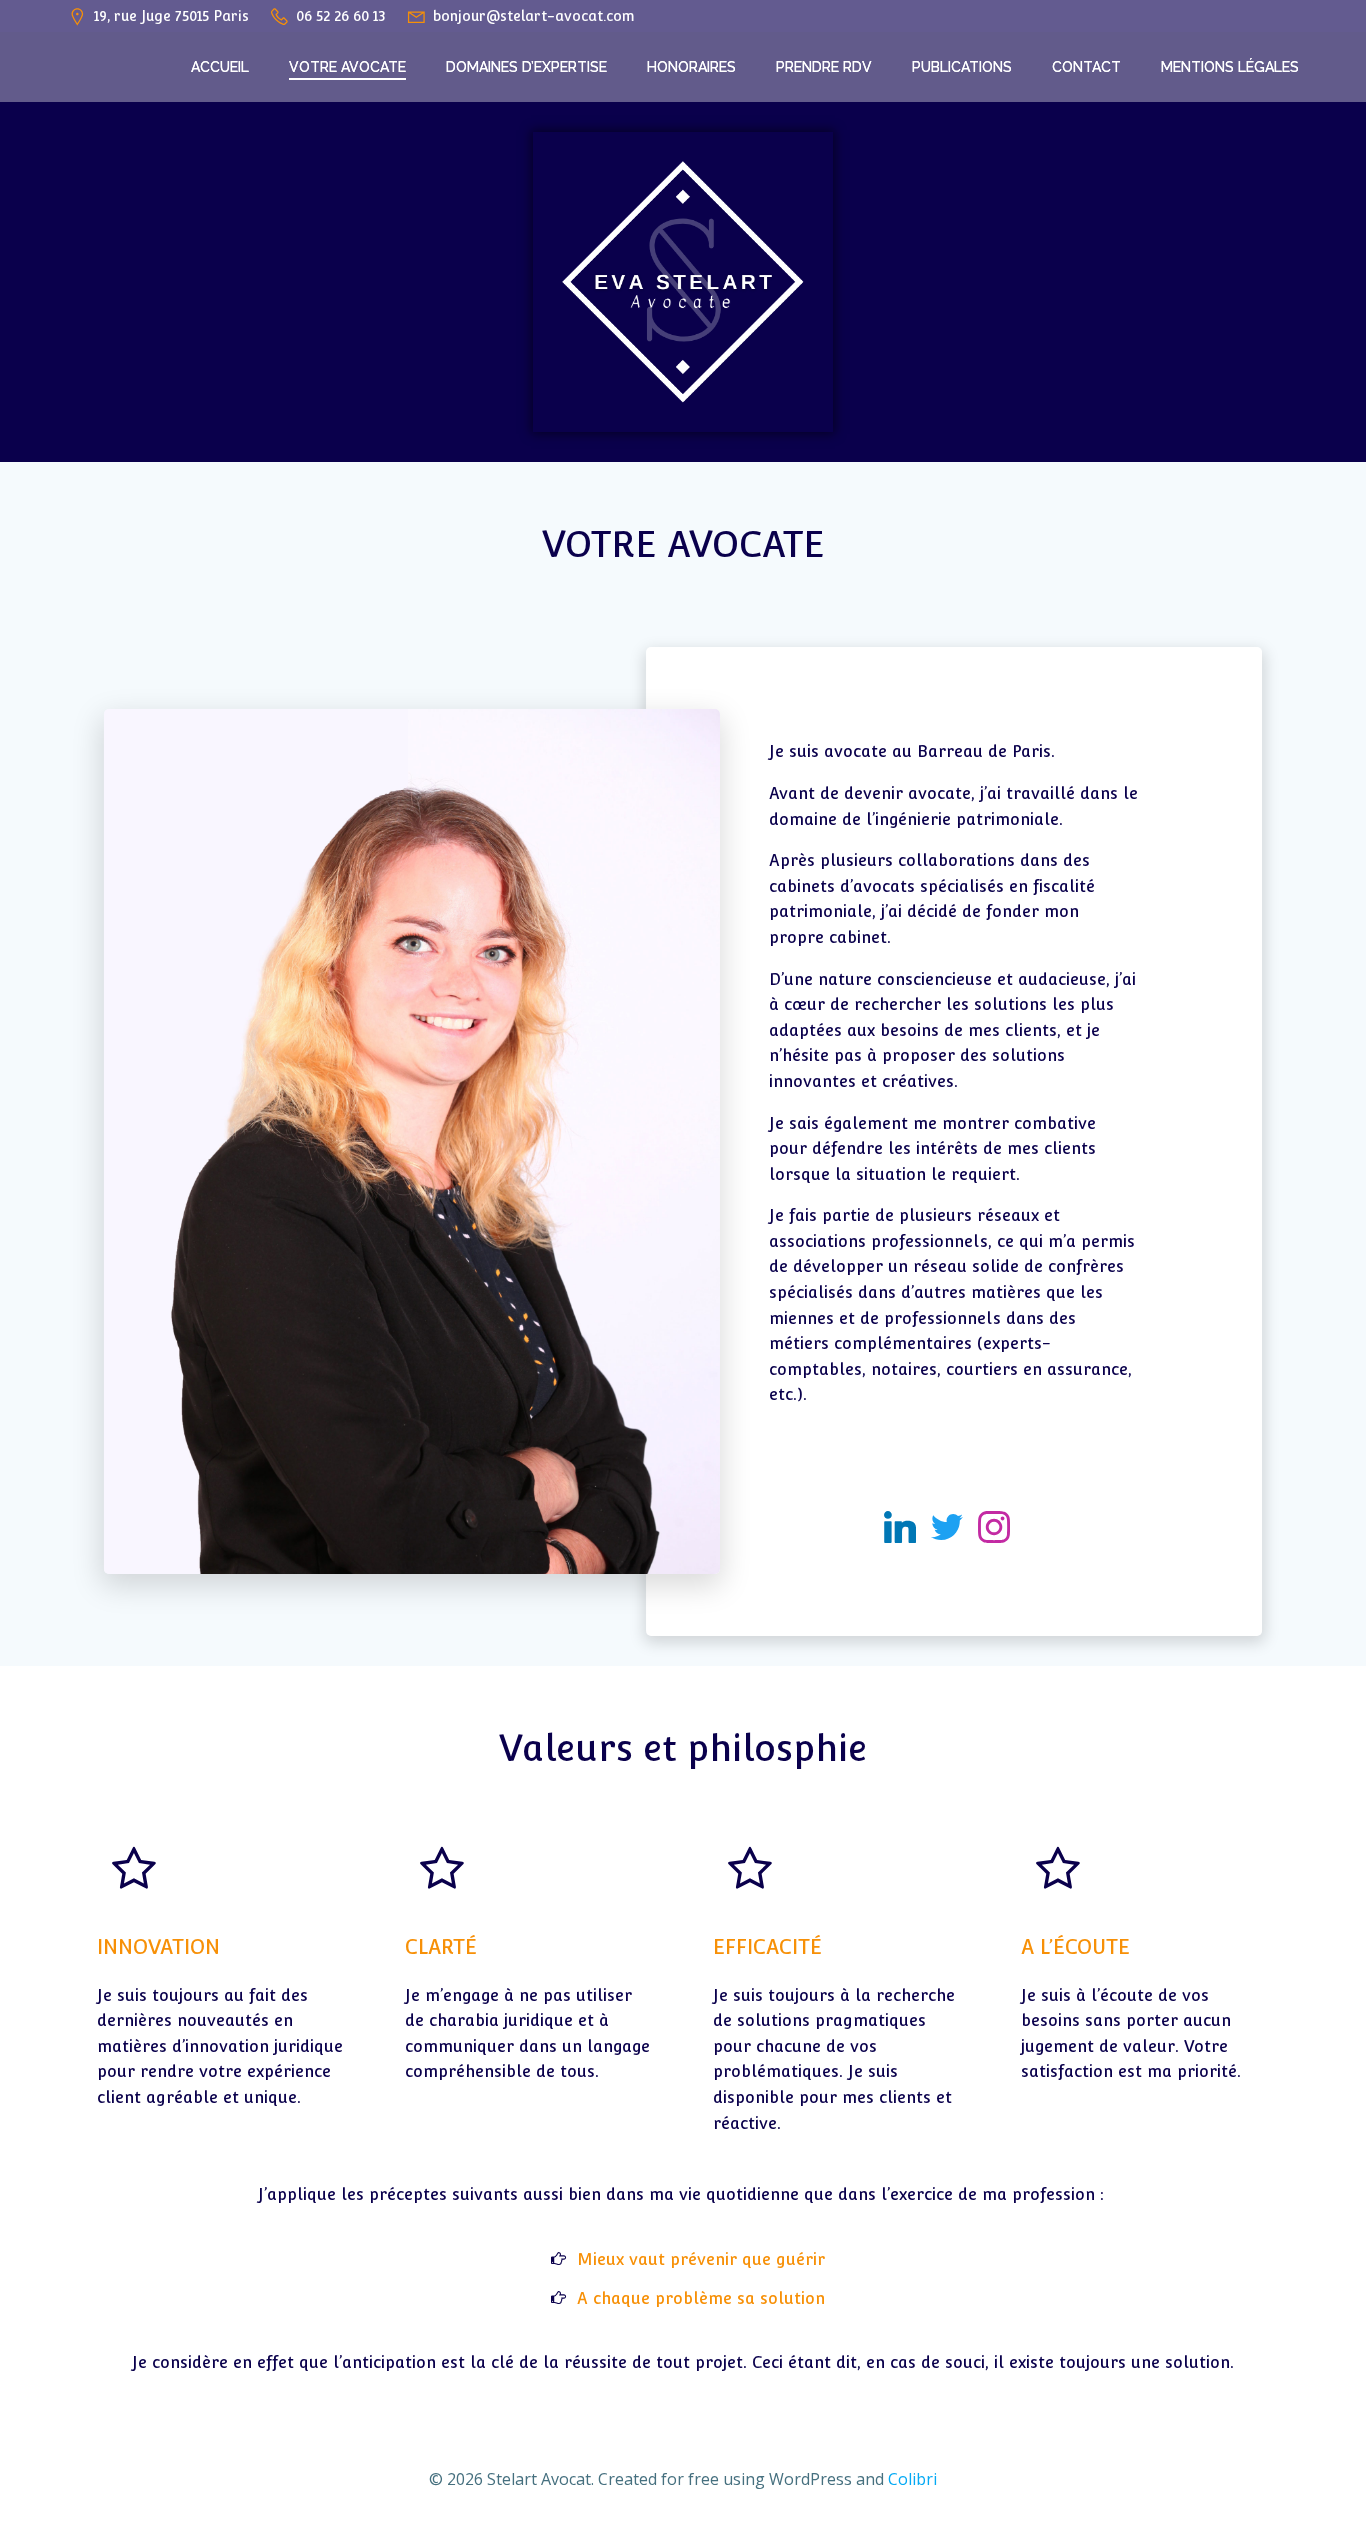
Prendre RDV (824, 67)
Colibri (912, 2479)
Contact (1086, 67)
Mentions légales (1230, 67)
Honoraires (691, 67)
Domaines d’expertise (526, 67)
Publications (962, 67)
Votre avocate (347, 67)
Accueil (220, 67)
